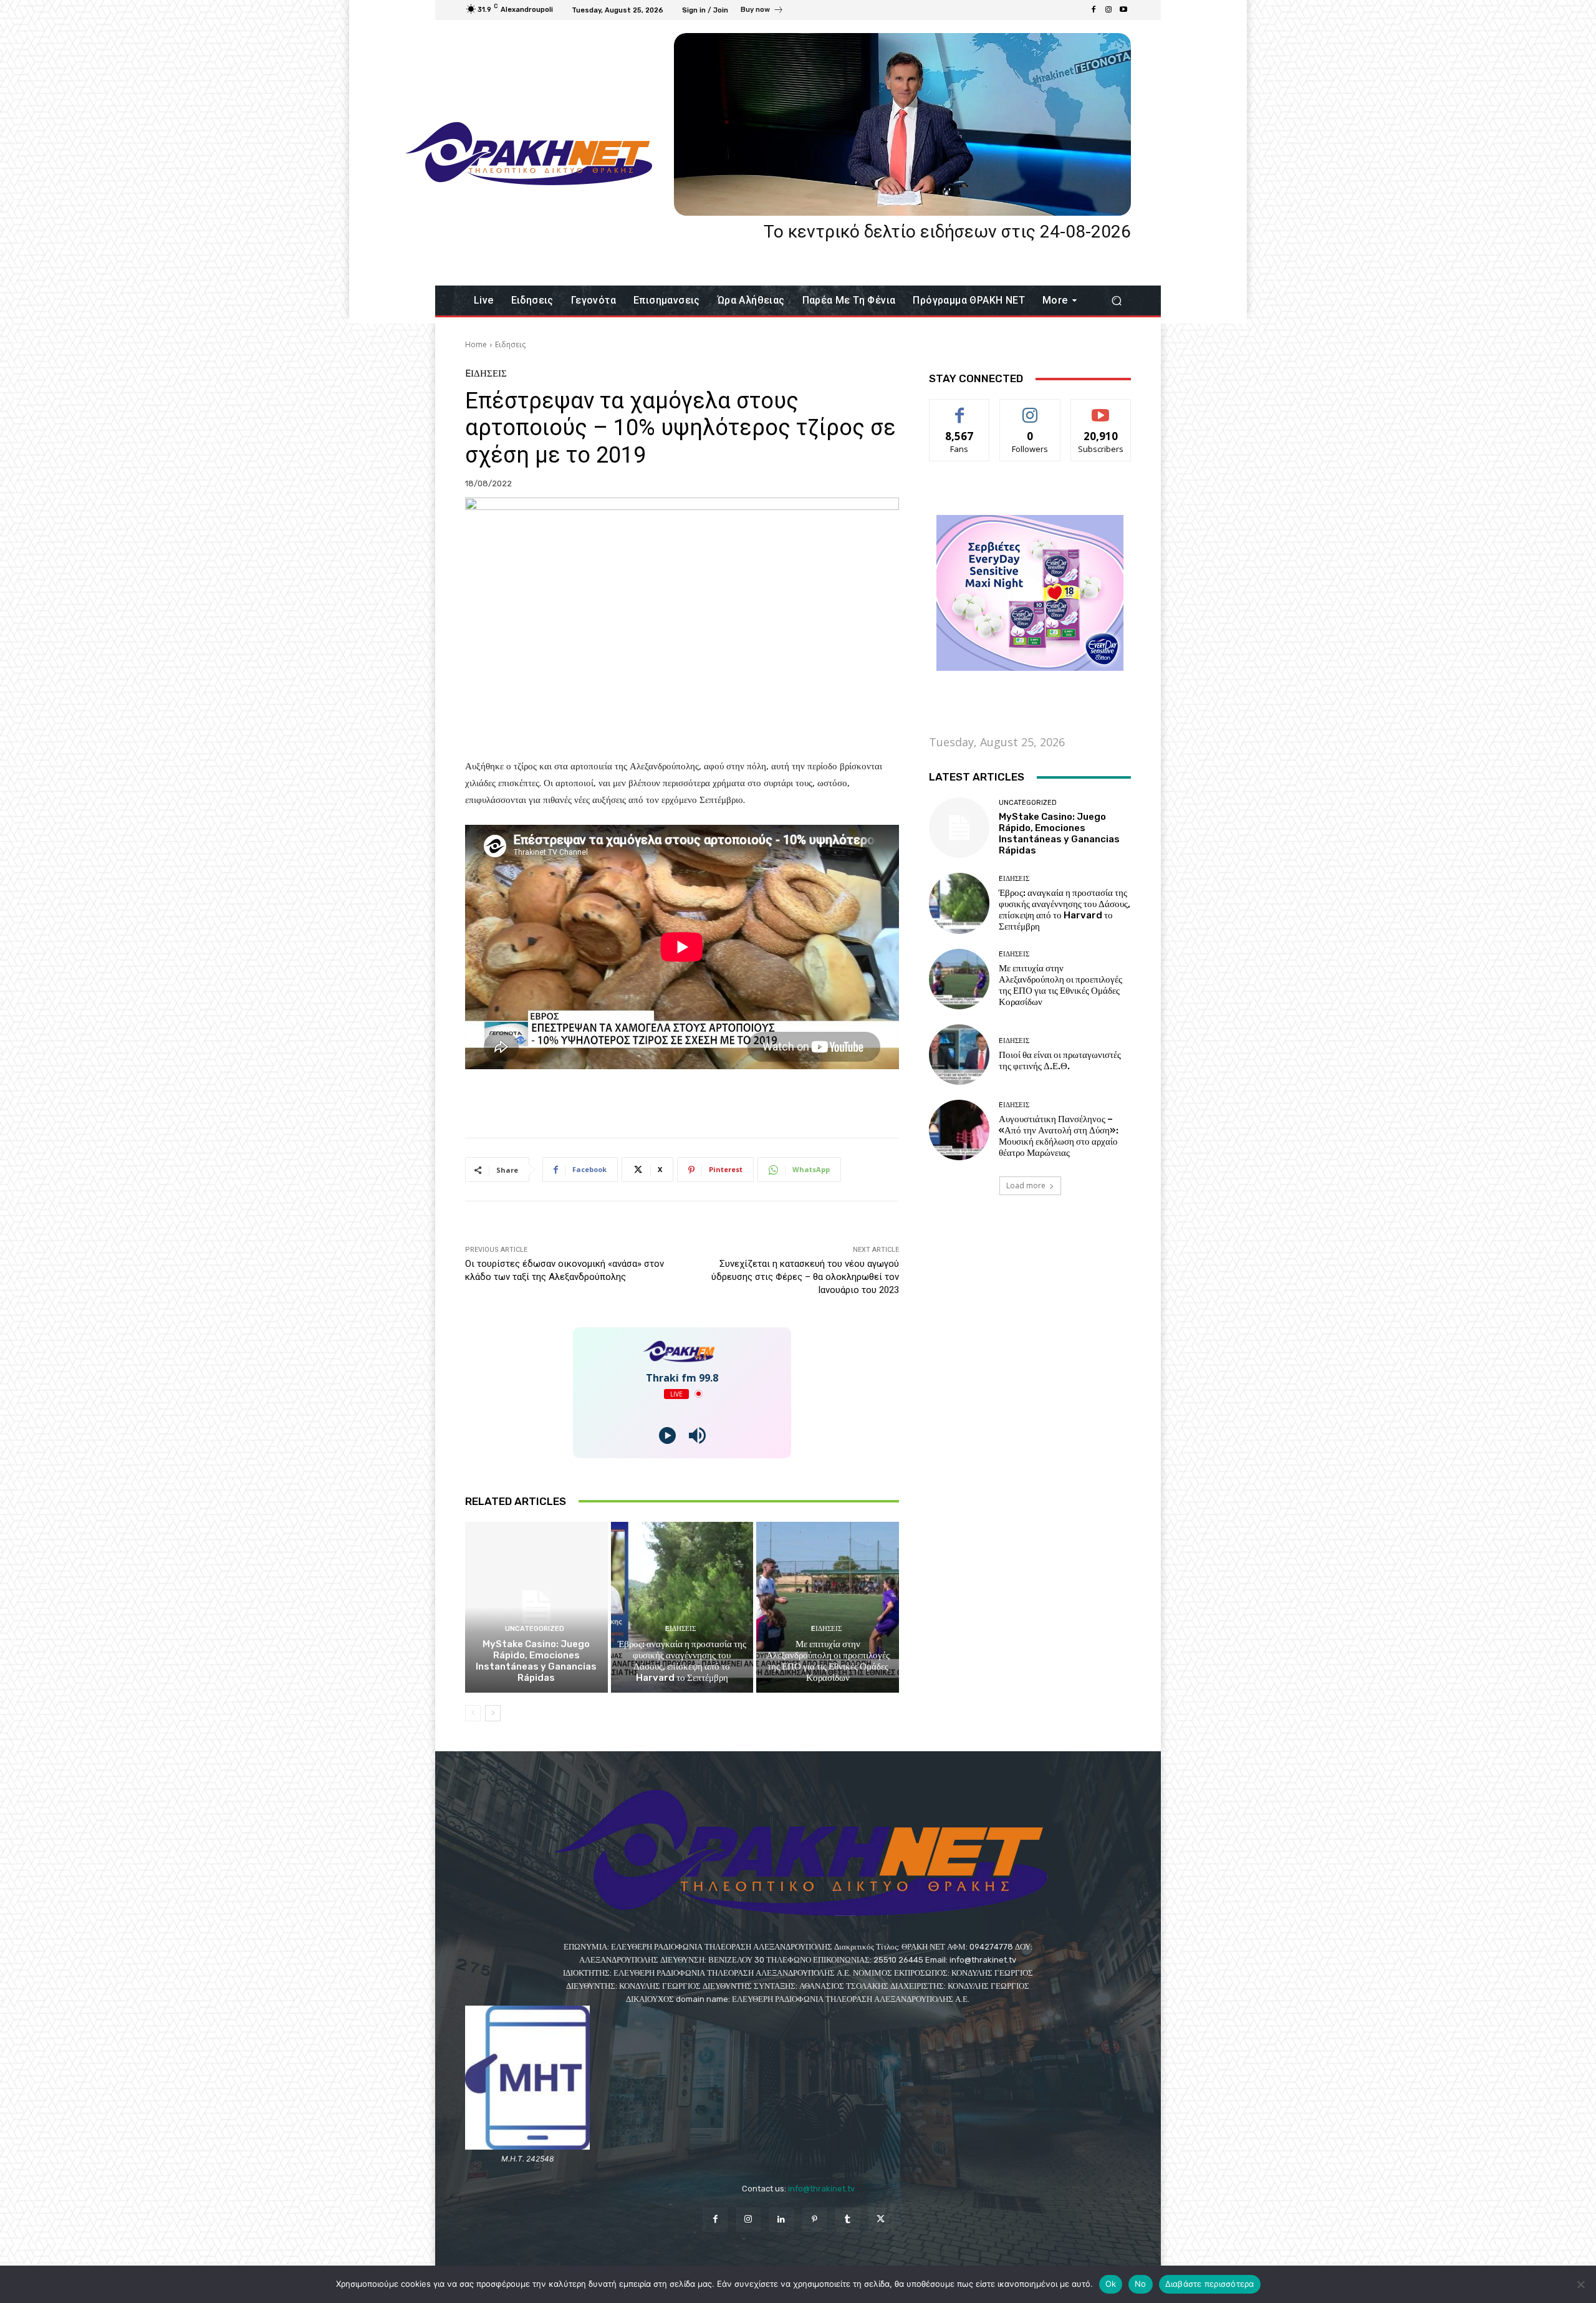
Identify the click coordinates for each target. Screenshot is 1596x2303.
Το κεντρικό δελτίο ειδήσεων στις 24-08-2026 (947, 232)
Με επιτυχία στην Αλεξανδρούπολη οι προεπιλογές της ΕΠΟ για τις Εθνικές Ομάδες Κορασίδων (828, 1661)
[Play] (667, 1435)
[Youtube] (1123, 10)
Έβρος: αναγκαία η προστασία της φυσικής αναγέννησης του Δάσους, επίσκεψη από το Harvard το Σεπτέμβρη (682, 1661)
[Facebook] (1094, 10)
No (1141, 2284)
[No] (1580, 2284)
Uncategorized (535, 1629)
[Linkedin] (781, 2220)
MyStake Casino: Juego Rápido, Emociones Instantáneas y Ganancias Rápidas (536, 1661)
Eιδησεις (510, 344)
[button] (1116, 301)
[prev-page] (473, 1713)
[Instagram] (1108, 10)
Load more (1026, 1185)
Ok (1111, 2284)
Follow (1030, 409)
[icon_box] (762, 11)
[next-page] (493, 1713)
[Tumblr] (848, 2220)
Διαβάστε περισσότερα (1210, 2284)
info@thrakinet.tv (821, 2189)
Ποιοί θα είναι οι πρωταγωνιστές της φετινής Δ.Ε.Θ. (1060, 1060)
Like (960, 409)
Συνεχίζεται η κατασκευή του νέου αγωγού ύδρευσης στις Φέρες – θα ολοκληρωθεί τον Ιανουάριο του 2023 (805, 1277)
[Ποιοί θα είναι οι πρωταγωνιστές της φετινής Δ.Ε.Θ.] (959, 1055)
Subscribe (1101, 409)
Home (476, 344)
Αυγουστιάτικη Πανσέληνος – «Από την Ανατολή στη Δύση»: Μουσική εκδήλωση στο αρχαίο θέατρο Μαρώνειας (1059, 1136)
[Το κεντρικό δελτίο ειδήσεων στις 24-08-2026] (902, 124)
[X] (881, 2220)
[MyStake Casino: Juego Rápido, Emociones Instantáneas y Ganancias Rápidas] (536, 1607)
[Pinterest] (815, 2220)
